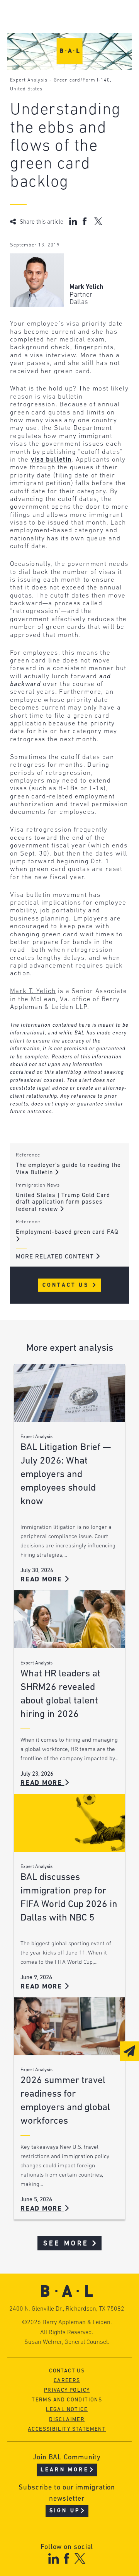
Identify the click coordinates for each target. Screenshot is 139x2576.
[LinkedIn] (53, 2558)
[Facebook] (67, 2558)
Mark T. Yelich (33, 991)
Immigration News (38, 1185)
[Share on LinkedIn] (73, 221)
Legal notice (67, 2410)
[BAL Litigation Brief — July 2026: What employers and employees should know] (69, 1393)
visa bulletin (51, 460)
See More (66, 2244)
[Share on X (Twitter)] (98, 221)
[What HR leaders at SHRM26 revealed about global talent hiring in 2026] (69, 1619)
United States (26, 89)
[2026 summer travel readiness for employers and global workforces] (69, 2026)
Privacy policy (67, 2390)
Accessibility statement (67, 2429)
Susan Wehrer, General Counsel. (67, 2342)
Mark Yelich (86, 287)
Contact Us (67, 1285)
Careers (67, 2381)
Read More (42, 1580)
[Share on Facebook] (86, 221)
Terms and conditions (67, 2400)
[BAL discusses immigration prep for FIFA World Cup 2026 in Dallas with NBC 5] (69, 1823)
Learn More (65, 2470)
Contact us (67, 2371)
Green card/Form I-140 (82, 80)
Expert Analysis (29, 80)
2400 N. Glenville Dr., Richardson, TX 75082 (67, 2309)
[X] (80, 2558)
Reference (28, 1155)
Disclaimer (67, 2420)
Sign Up (65, 2511)
